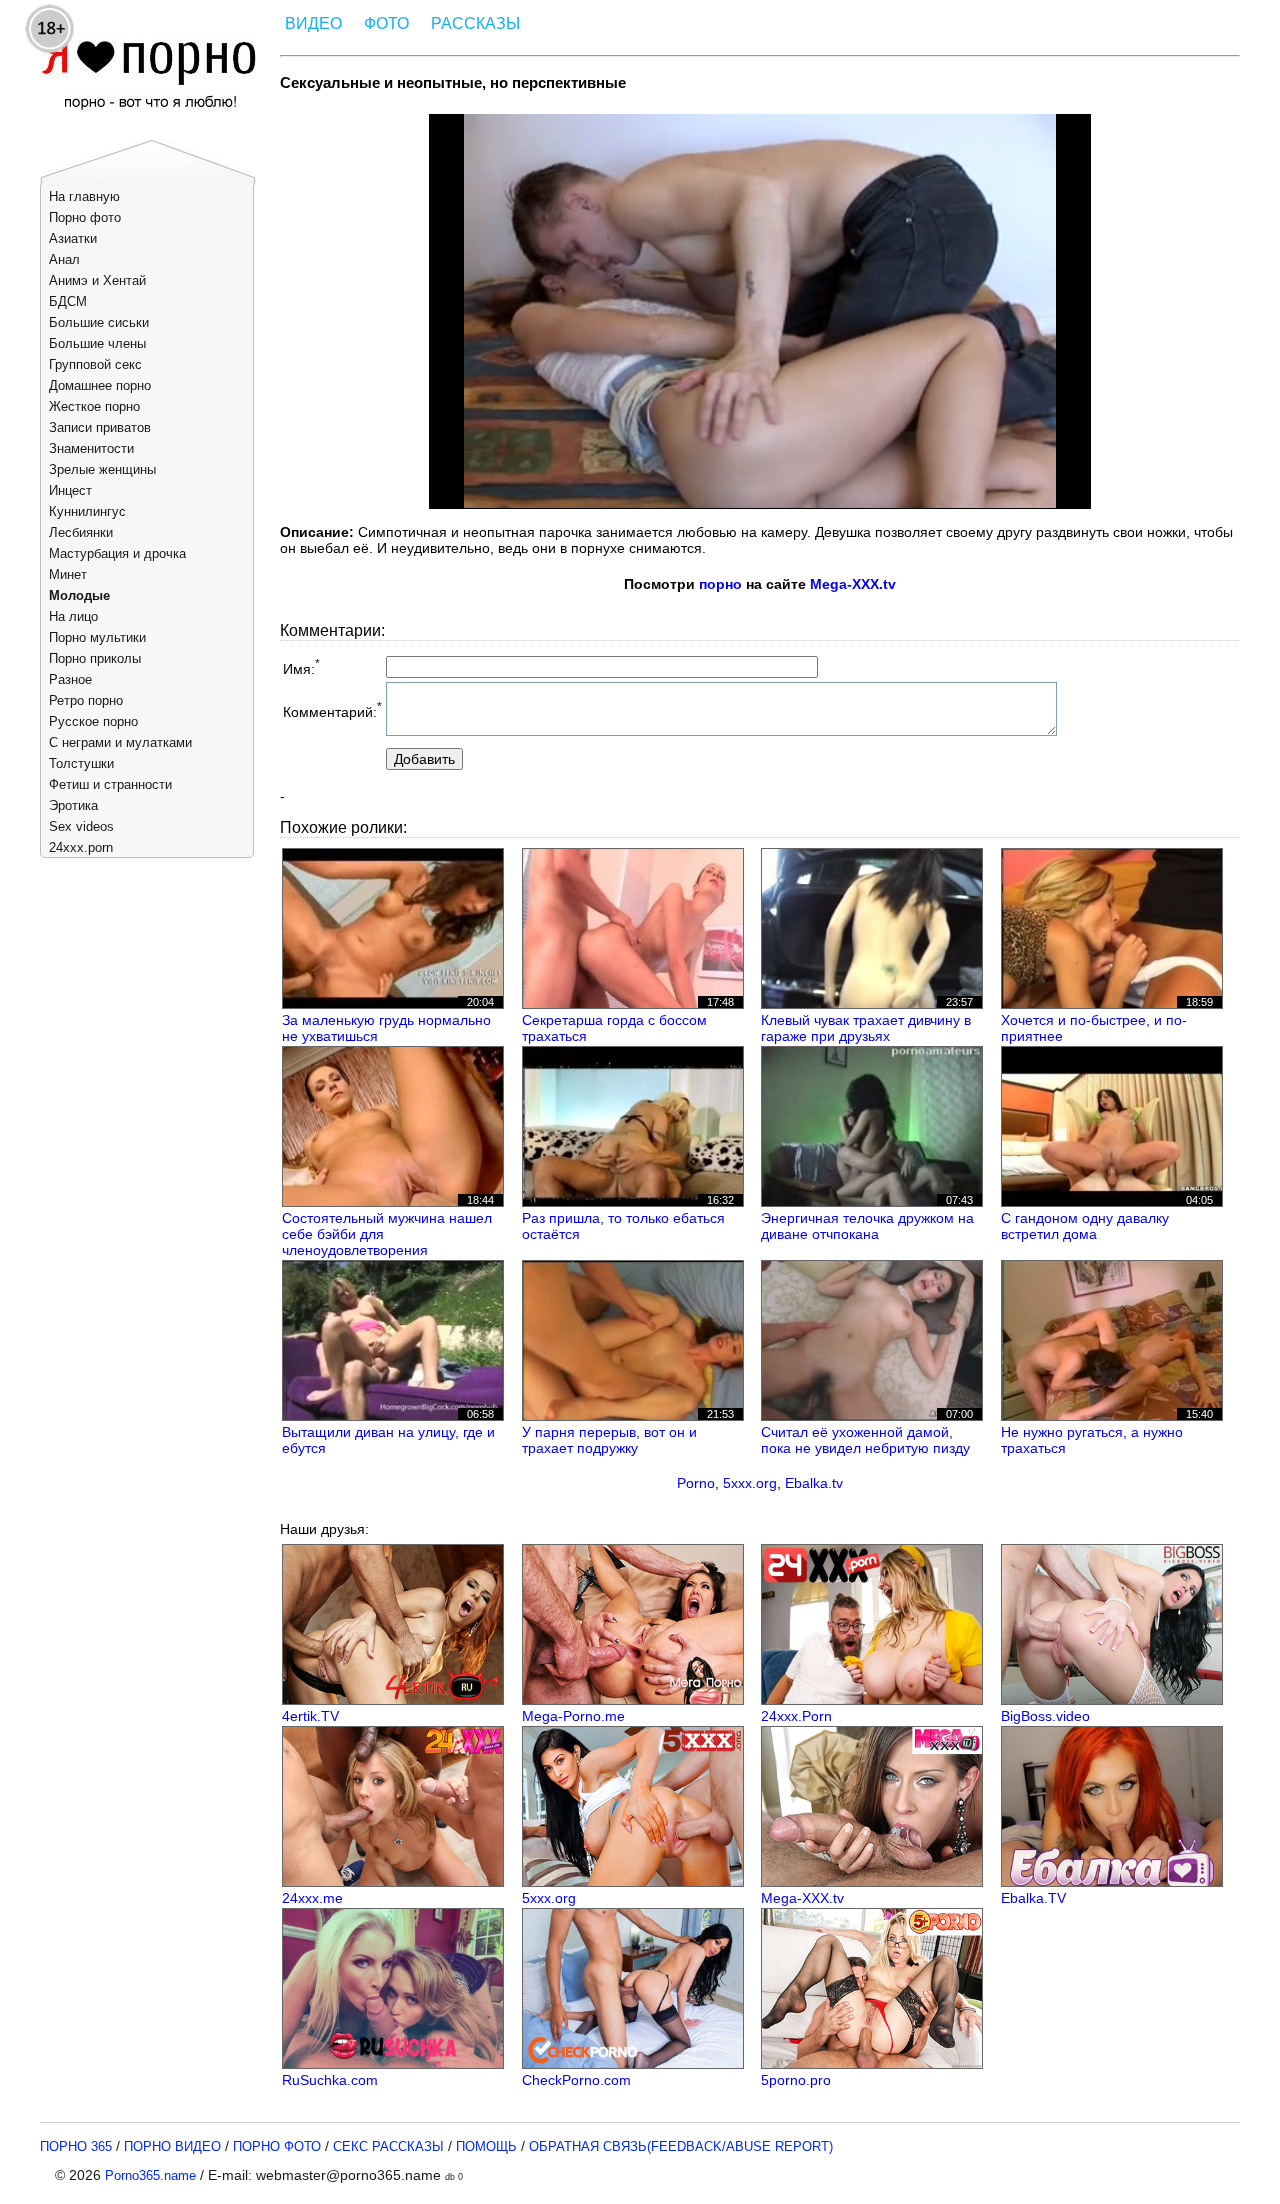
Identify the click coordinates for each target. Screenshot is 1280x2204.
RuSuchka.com (330, 2080)
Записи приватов (100, 427)
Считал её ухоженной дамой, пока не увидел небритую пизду (865, 1440)
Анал (64, 259)
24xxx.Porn (796, 1716)
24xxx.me (312, 1898)
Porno (696, 1483)
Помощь (486, 2146)
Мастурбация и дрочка (117, 553)
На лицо (73, 616)
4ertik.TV (310, 1716)
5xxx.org (750, 1483)
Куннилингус (87, 511)
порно (720, 584)
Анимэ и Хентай (97, 280)
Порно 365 (76, 2146)
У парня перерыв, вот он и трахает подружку (609, 1440)
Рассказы (475, 23)
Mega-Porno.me (573, 1716)
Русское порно (93, 721)
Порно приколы (95, 658)
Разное (70, 679)
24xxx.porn (81, 847)
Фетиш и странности (110, 784)
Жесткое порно (94, 406)
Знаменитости (91, 448)
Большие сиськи (99, 322)
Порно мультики (97, 637)
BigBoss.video (1045, 1716)
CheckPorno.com (576, 2080)
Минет (68, 574)
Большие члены (97, 343)
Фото (386, 23)
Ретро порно (86, 700)
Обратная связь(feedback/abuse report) (681, 2146)
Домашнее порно (100, 385)
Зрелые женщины (102, 469)
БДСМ (68, 301)
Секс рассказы (388, 2146)
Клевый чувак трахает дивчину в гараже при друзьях (866, 1028)
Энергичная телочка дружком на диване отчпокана (867, 1226)
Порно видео (172, 2146)
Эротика (73, 805)
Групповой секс (95, 364)
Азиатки (73, 238)
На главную (84, 196)
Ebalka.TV (1033, 1898)
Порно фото (85, 217)
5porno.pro (796, 2080)
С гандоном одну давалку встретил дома (1085, 1226)
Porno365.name (150, 2175)
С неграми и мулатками (120, 742)
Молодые (79, 595)
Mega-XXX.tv (853, 584)
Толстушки (81, 763)
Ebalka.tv (814, 1483)
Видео (313, 23)
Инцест (70, 490)
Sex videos (81, 826)
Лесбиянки (81, 532)
